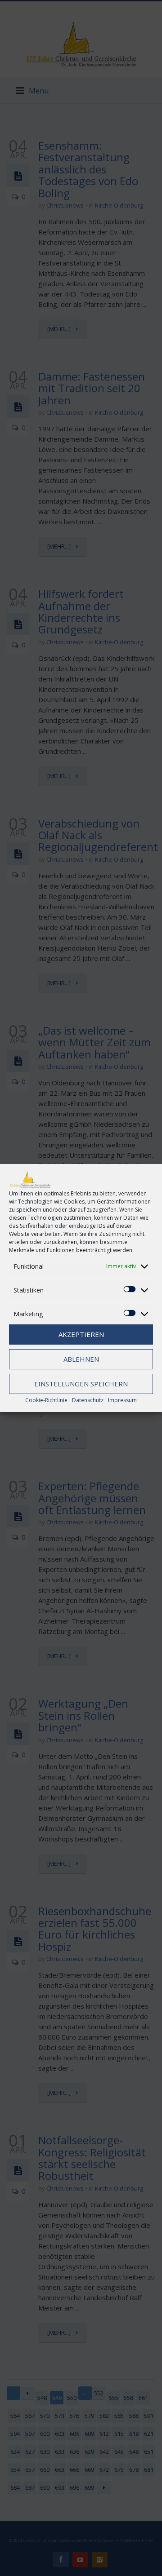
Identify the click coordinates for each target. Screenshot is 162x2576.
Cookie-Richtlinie (46, 1400)
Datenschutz (88, 1400)
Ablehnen (81, 1359)
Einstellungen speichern (81, 1384)
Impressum (122, 1400)
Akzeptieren (81, 1334)
